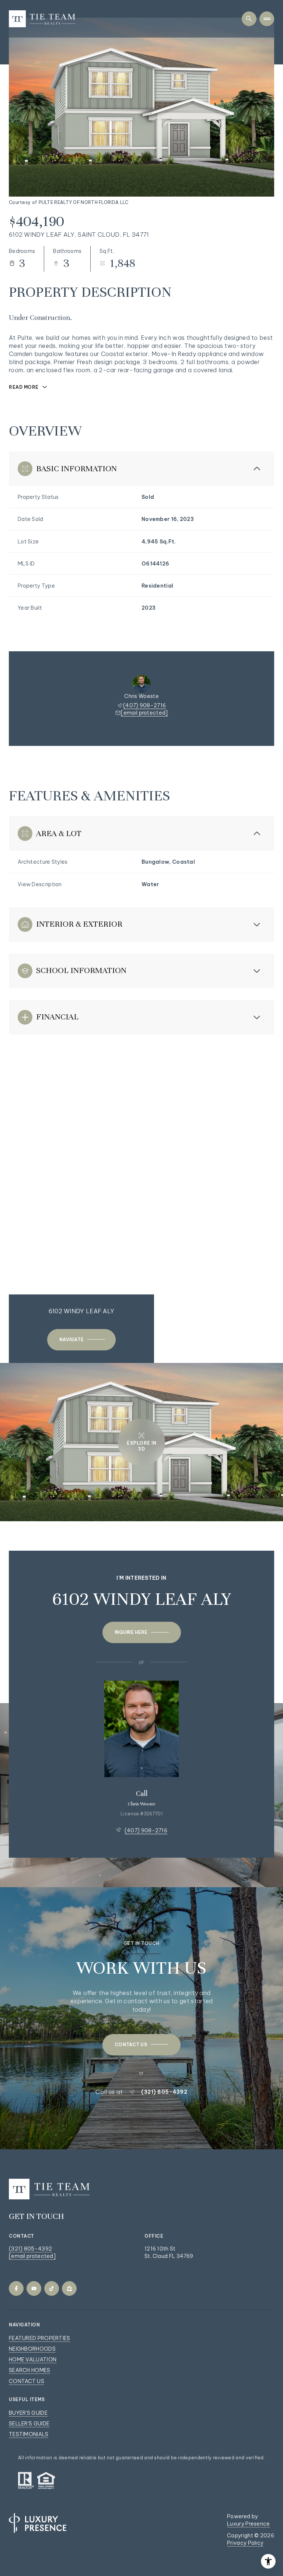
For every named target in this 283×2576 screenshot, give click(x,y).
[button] (141, 2045)
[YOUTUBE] (34, 2288)
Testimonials (29, 2434)
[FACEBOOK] (16, 2288)
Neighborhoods (32, 2349)
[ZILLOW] (69, 2288)
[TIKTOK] (52, 2288)
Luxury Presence (249, 2524)
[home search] (249, 19)
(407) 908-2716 (144, 705)
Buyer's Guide (28, 2413)
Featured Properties (40, 2338)
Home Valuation (33, 2360)
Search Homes (30, 2370)
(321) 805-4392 (164, 2092)
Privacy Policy (245, 2543)
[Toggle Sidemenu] (267, 19)
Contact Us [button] (27, 2381)
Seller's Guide (29, 2424)
